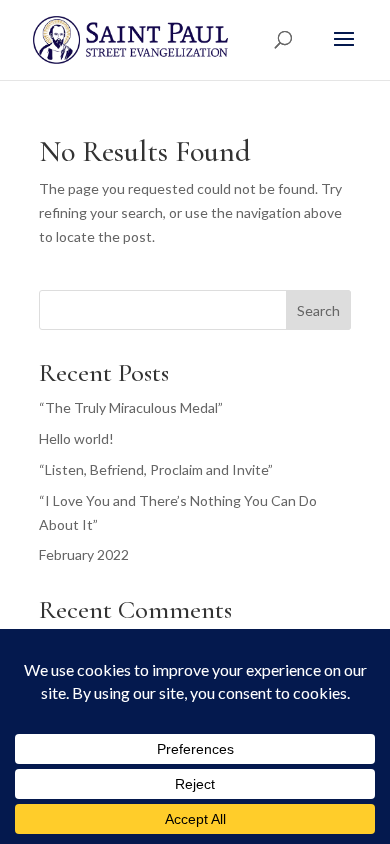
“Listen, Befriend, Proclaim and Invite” (156, 469)
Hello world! (76, 438)
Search (318, 310)
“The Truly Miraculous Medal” (131, 407)
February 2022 (84, 554)
